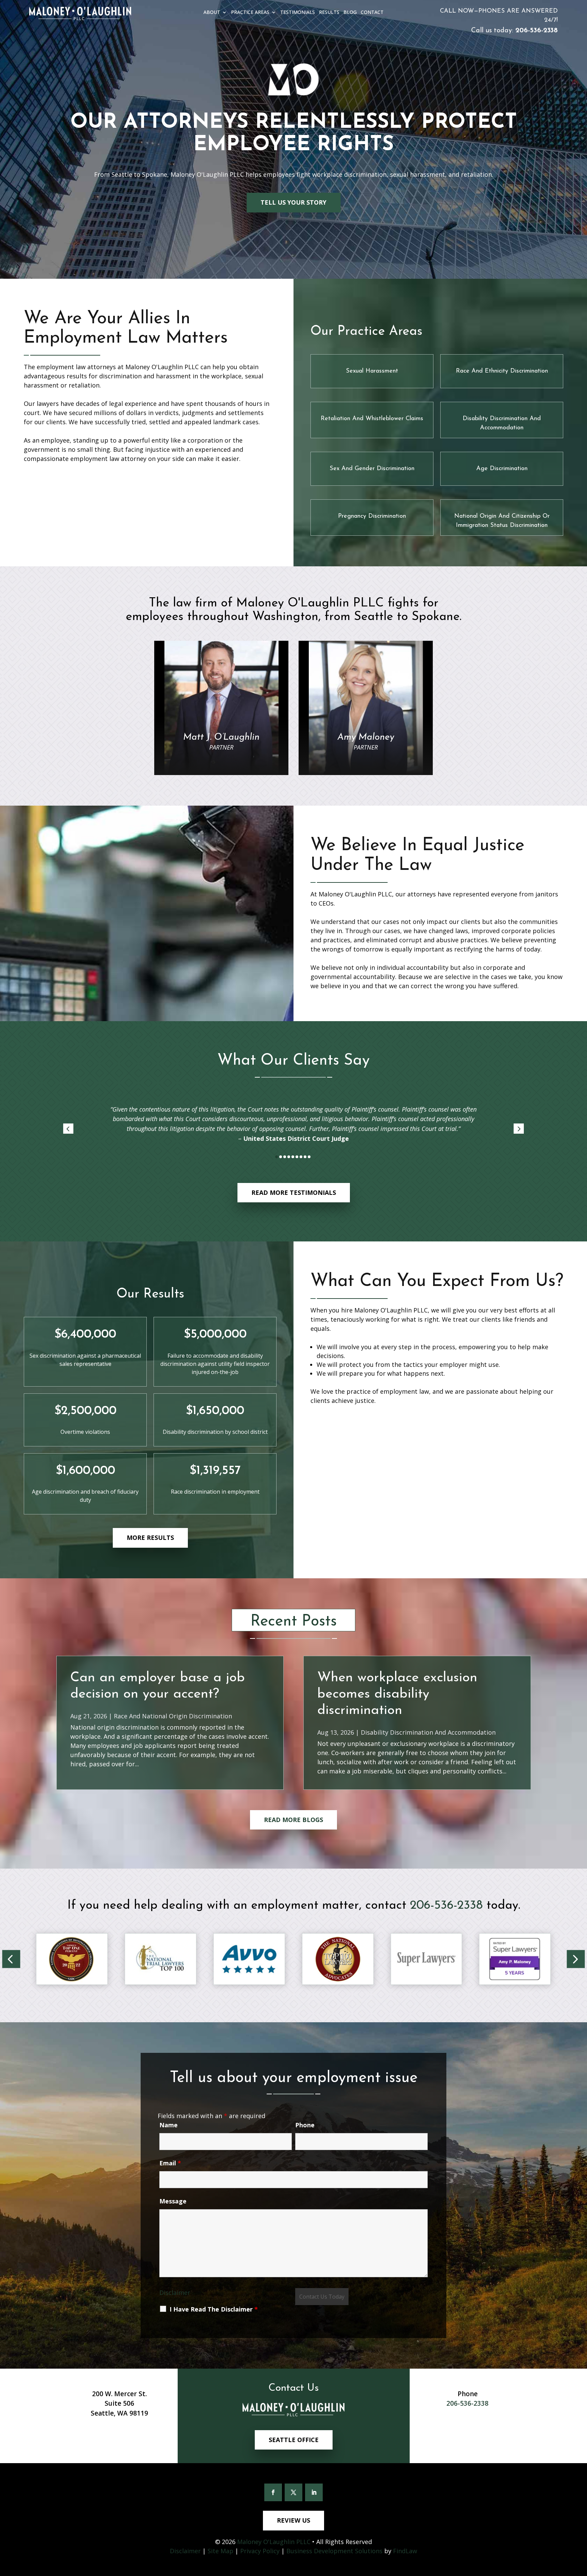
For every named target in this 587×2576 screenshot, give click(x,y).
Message (173, 2201)
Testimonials (298, 13)
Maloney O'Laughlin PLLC (274, 2542)
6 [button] (297, 1157)
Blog (350, 13)
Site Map (220, 2551)
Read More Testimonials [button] (294, 1192)
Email (170, 2163)
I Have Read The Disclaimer (214, 2309)
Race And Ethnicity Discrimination (502, 371)
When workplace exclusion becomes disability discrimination (397, 1694)
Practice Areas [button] (250, 13)
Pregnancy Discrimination (372, 516)
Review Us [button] (293, 2520)
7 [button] (301, 1157)
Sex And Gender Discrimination (372, 469)
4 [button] (289, 1157)
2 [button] (281, 1157)
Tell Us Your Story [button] (293, 202)
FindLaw (405, 2551)
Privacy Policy (260, 2551)
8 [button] (305, 1157)
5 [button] (293, 1157)
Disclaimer (175, 2292)
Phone (305, 2125)
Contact (372, 13)
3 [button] (285, 1157)
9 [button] (309, 1157)
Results (329, 13)
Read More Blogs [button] (293, 1820)
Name (168, 2125)
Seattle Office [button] (294, 2440)
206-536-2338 (537, 31)
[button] (68, 1129)
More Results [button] (150, 1538)
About (212, 13)
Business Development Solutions (334, 2551)
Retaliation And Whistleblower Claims (372, 419)
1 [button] (277, 1157)
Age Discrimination (502, 469)
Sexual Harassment (372, 371)
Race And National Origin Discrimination (173, 1716)
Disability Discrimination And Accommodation (428, 1732)
